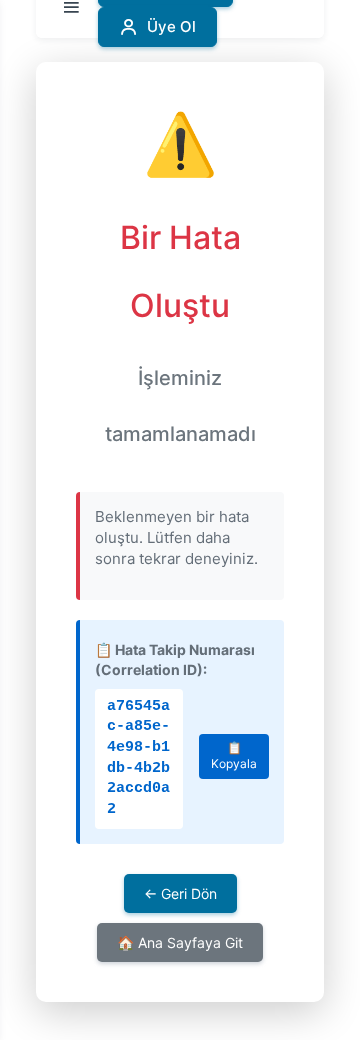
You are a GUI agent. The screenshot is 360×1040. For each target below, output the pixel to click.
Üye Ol (171, 26)
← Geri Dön (180, 893)
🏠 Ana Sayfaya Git (180, 942)
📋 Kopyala (234, 756)
